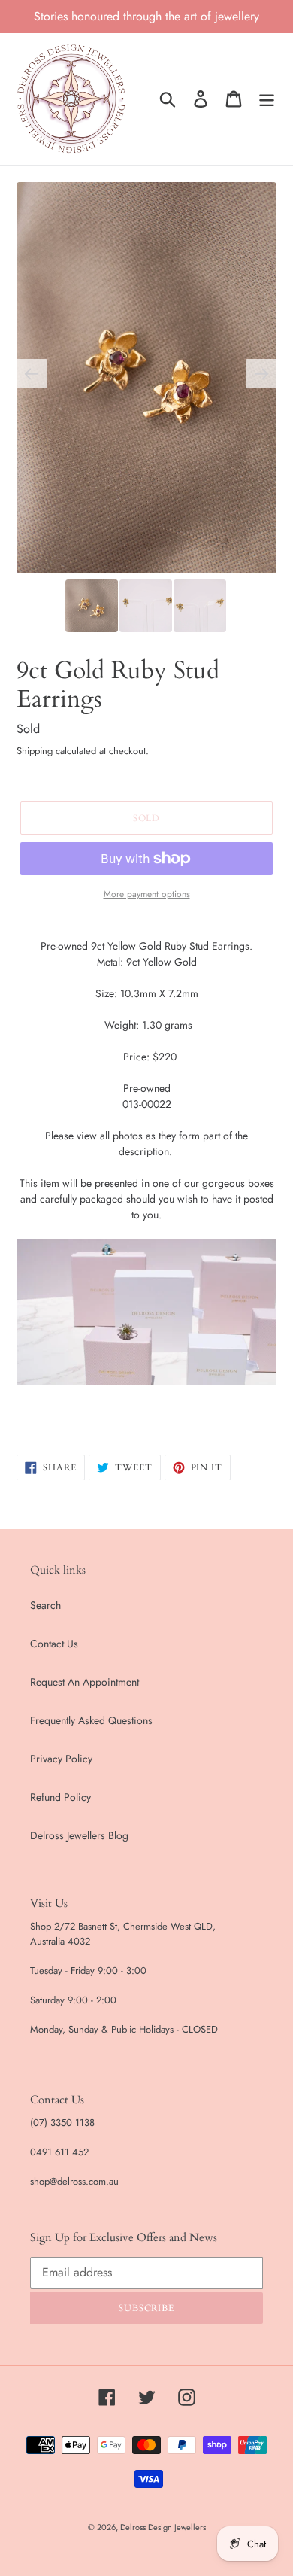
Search (45, 1605)
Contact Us (54, 1644)
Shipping (35, 751)
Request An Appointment (85, 1682)
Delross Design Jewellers (163, 2527)
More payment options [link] (147, 894)
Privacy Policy (61, 1759)
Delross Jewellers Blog (79, 1835)
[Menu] (267, 99)
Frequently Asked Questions (91, 1720)
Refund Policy (60, 1797)
